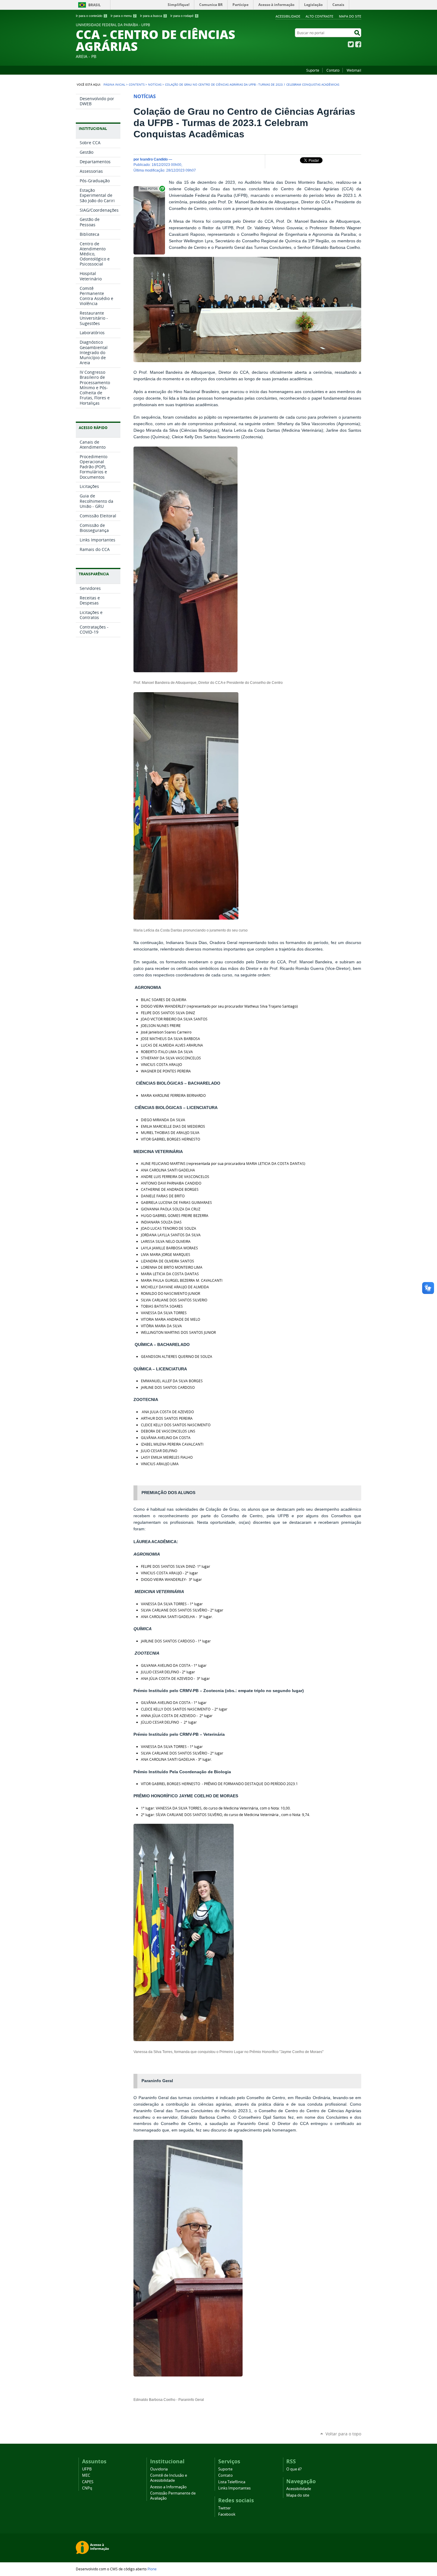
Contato (333, 70)
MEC (86, 2475)
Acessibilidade (288, 16)
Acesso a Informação (168, 2487)
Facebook (358, 44)
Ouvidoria (159, 2469)
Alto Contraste (319, 16)
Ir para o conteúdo (91, 16)
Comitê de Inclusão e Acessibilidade (169, 2478)
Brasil (95, 5)
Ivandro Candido (154, 159)
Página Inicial (114, 84)
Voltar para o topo (343, 2434)
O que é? (294, 2469)
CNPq (87, 2488)
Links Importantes (234, 2488)
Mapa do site (350, 16)
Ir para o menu (123, 16)
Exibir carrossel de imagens (152, 189)
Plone (152, 2569)
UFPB (87, 2469)
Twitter (351, 44)
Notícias (155, 84)
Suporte (313, 70)
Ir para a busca (153, 16)
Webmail (354, 70)
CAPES (88, 2482)
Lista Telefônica (232, 2482)
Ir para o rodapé (184, 16)
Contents (137, 84)
